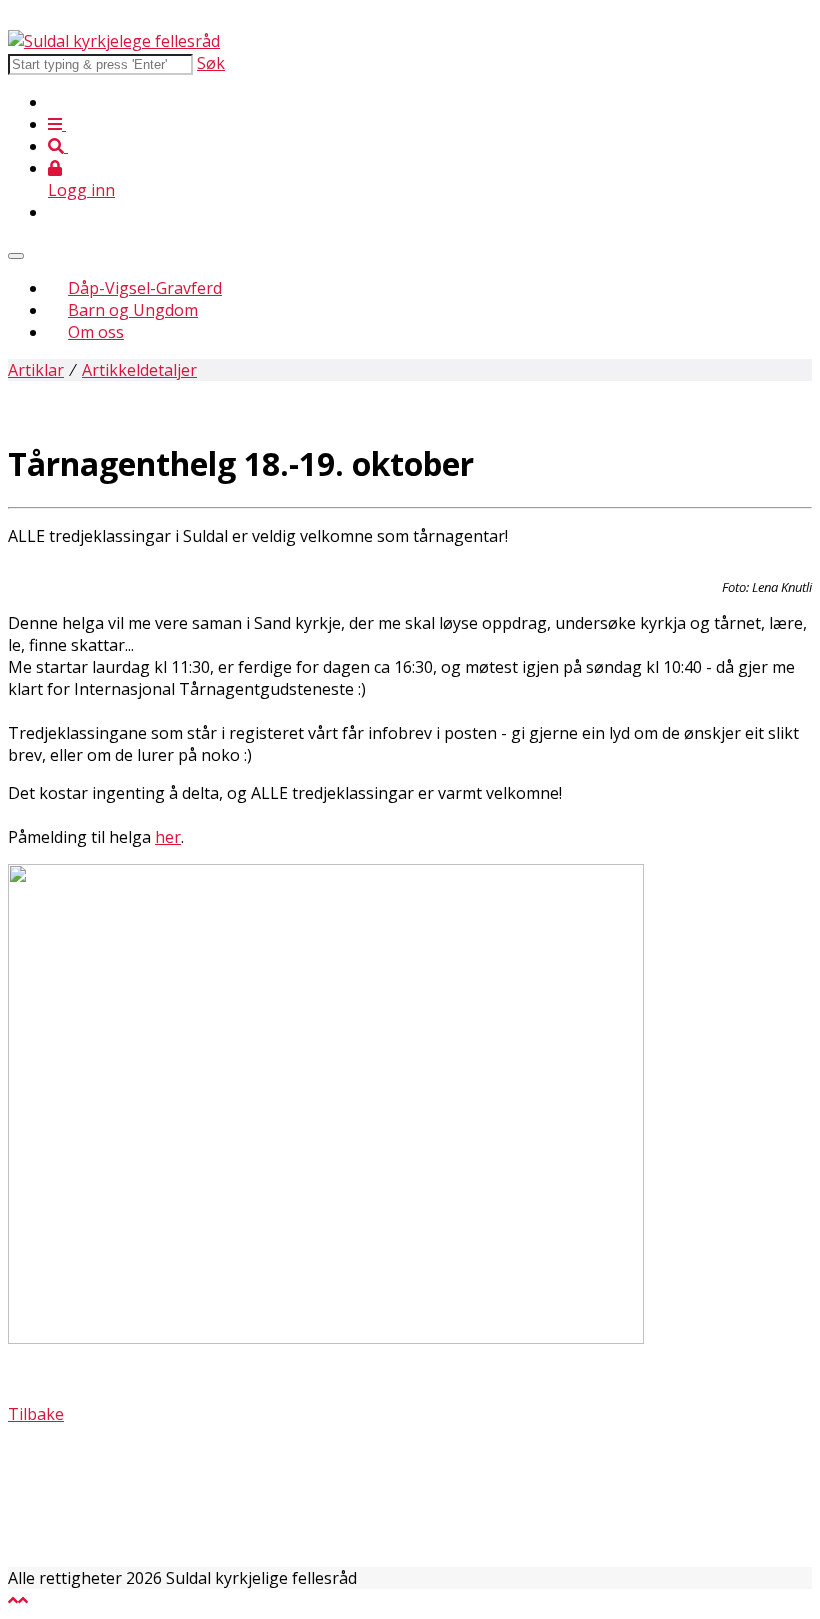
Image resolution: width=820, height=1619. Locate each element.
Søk (211, 63)
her (168, 837)
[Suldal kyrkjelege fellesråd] (114, 41)
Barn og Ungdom (133, 310)
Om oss (96, 332)
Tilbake (36, 1414)
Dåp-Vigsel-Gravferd (145, 288)
